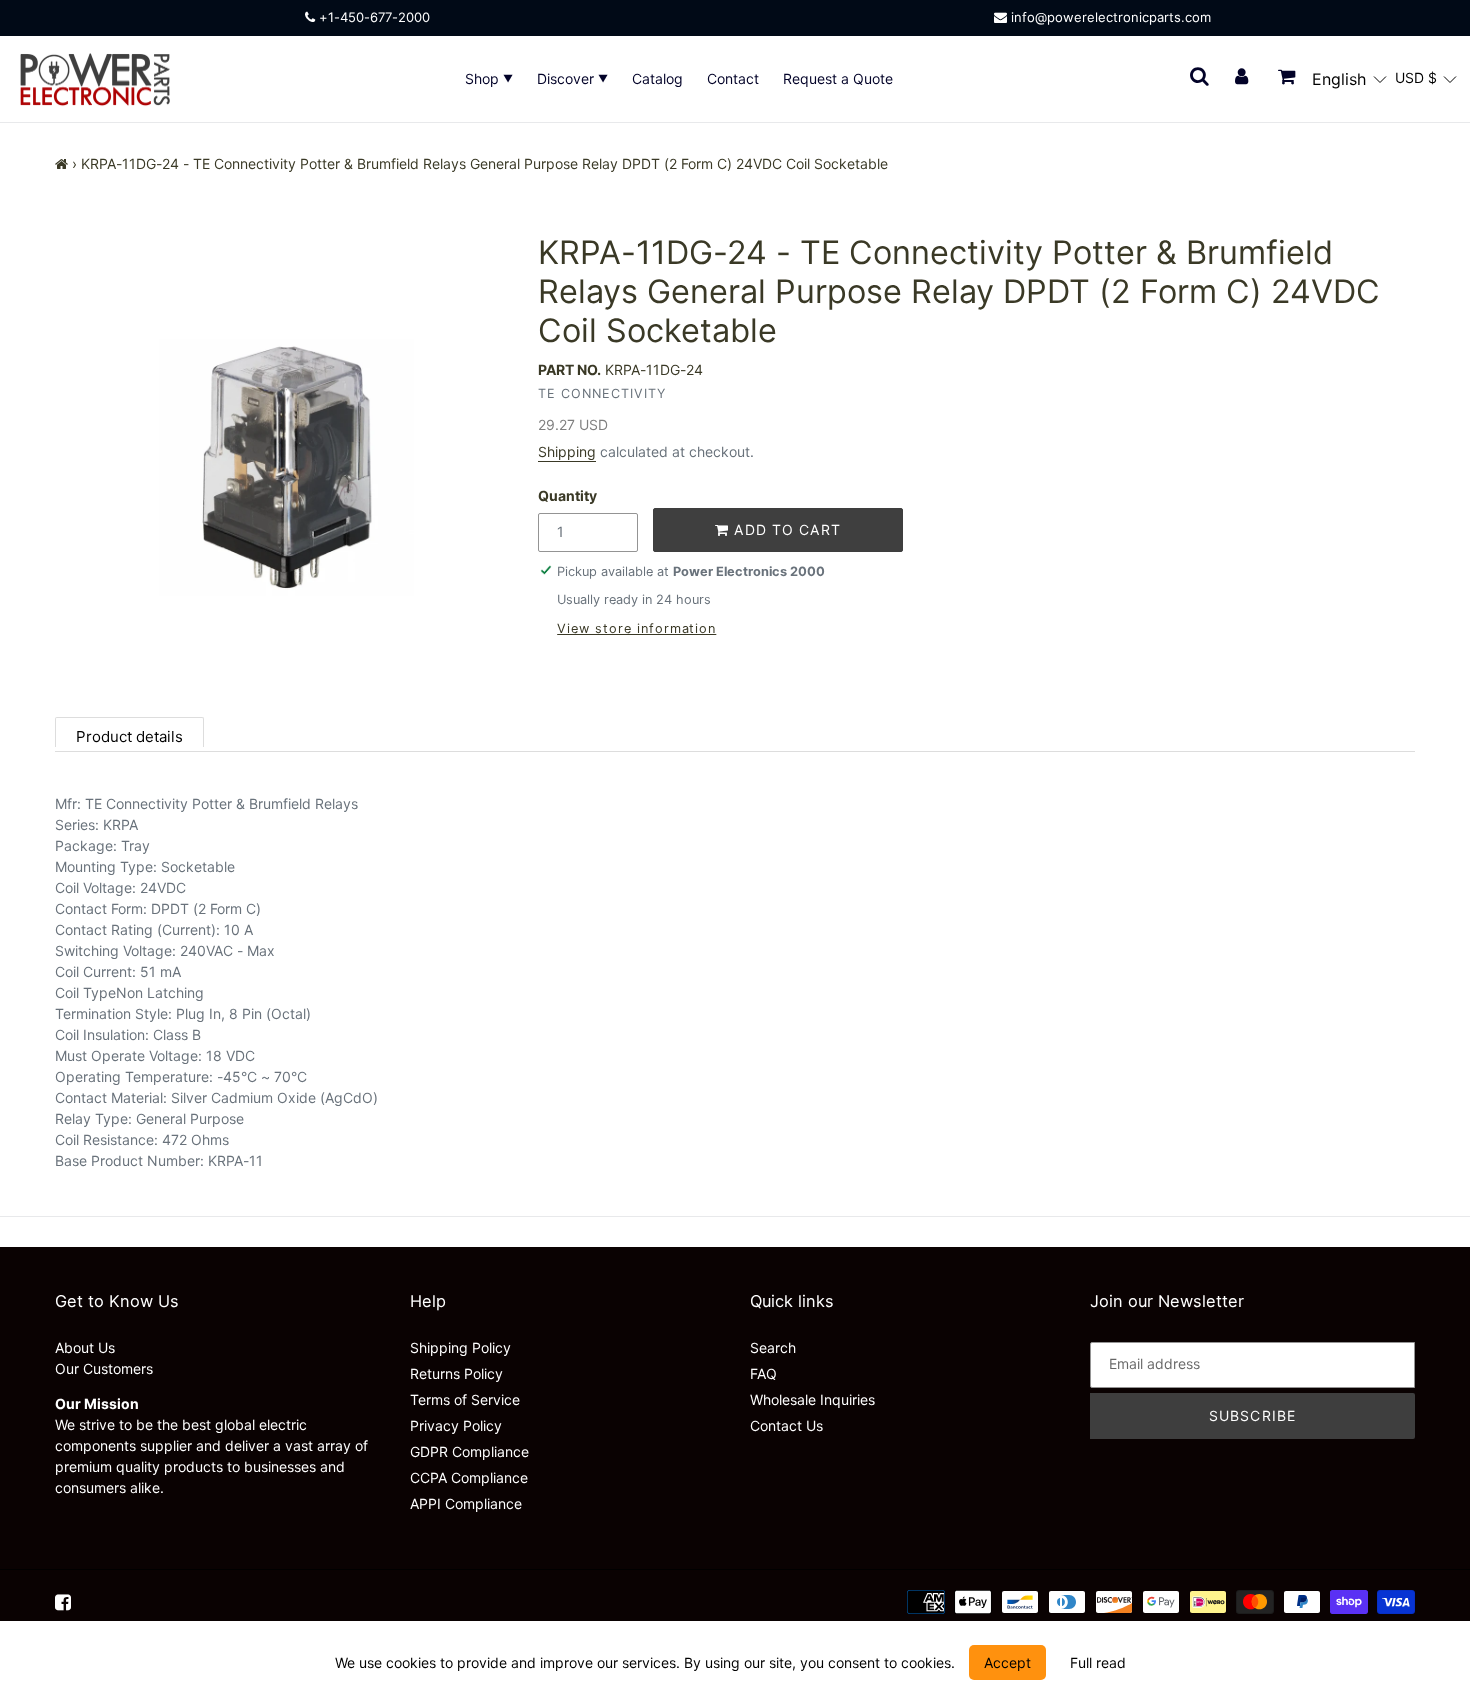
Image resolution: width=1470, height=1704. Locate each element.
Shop (484, 78)
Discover (567, 78)
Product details (129, 736)
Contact (733, 78)
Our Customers (104, 1368)
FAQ (763, 1373)
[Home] (61, 163)
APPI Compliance (466, 1503)
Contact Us (786, 1425)
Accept (1007, 1662)
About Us (85, 1347)
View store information (636, 628)
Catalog (657, 78)
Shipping (567, 451)
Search (773, 1347)
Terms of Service (465, 1399)
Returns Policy (456, 1373)
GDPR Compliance (469, 1451)
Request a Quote (838, 78)
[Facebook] (63, 1601)
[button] (1349, 79)
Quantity (567, 495)
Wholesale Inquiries (812, 1399)
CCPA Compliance (469, 1477)
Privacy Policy (456, 1425)
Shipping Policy (460, 1347)
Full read (1098, 1662)
